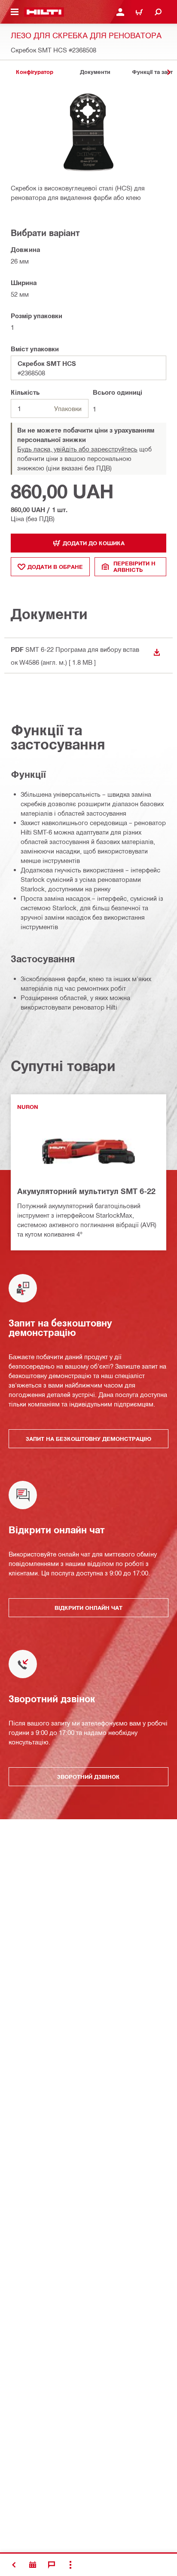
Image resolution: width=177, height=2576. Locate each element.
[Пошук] (158, 12)
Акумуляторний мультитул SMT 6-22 (86, 1191)
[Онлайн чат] (52, 2565)
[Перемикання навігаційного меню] (15, 12)
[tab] (34, 72)
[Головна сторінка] (44, 12)
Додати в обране (55, 567)
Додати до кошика (94, 543)
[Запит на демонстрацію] (33, 2565)
